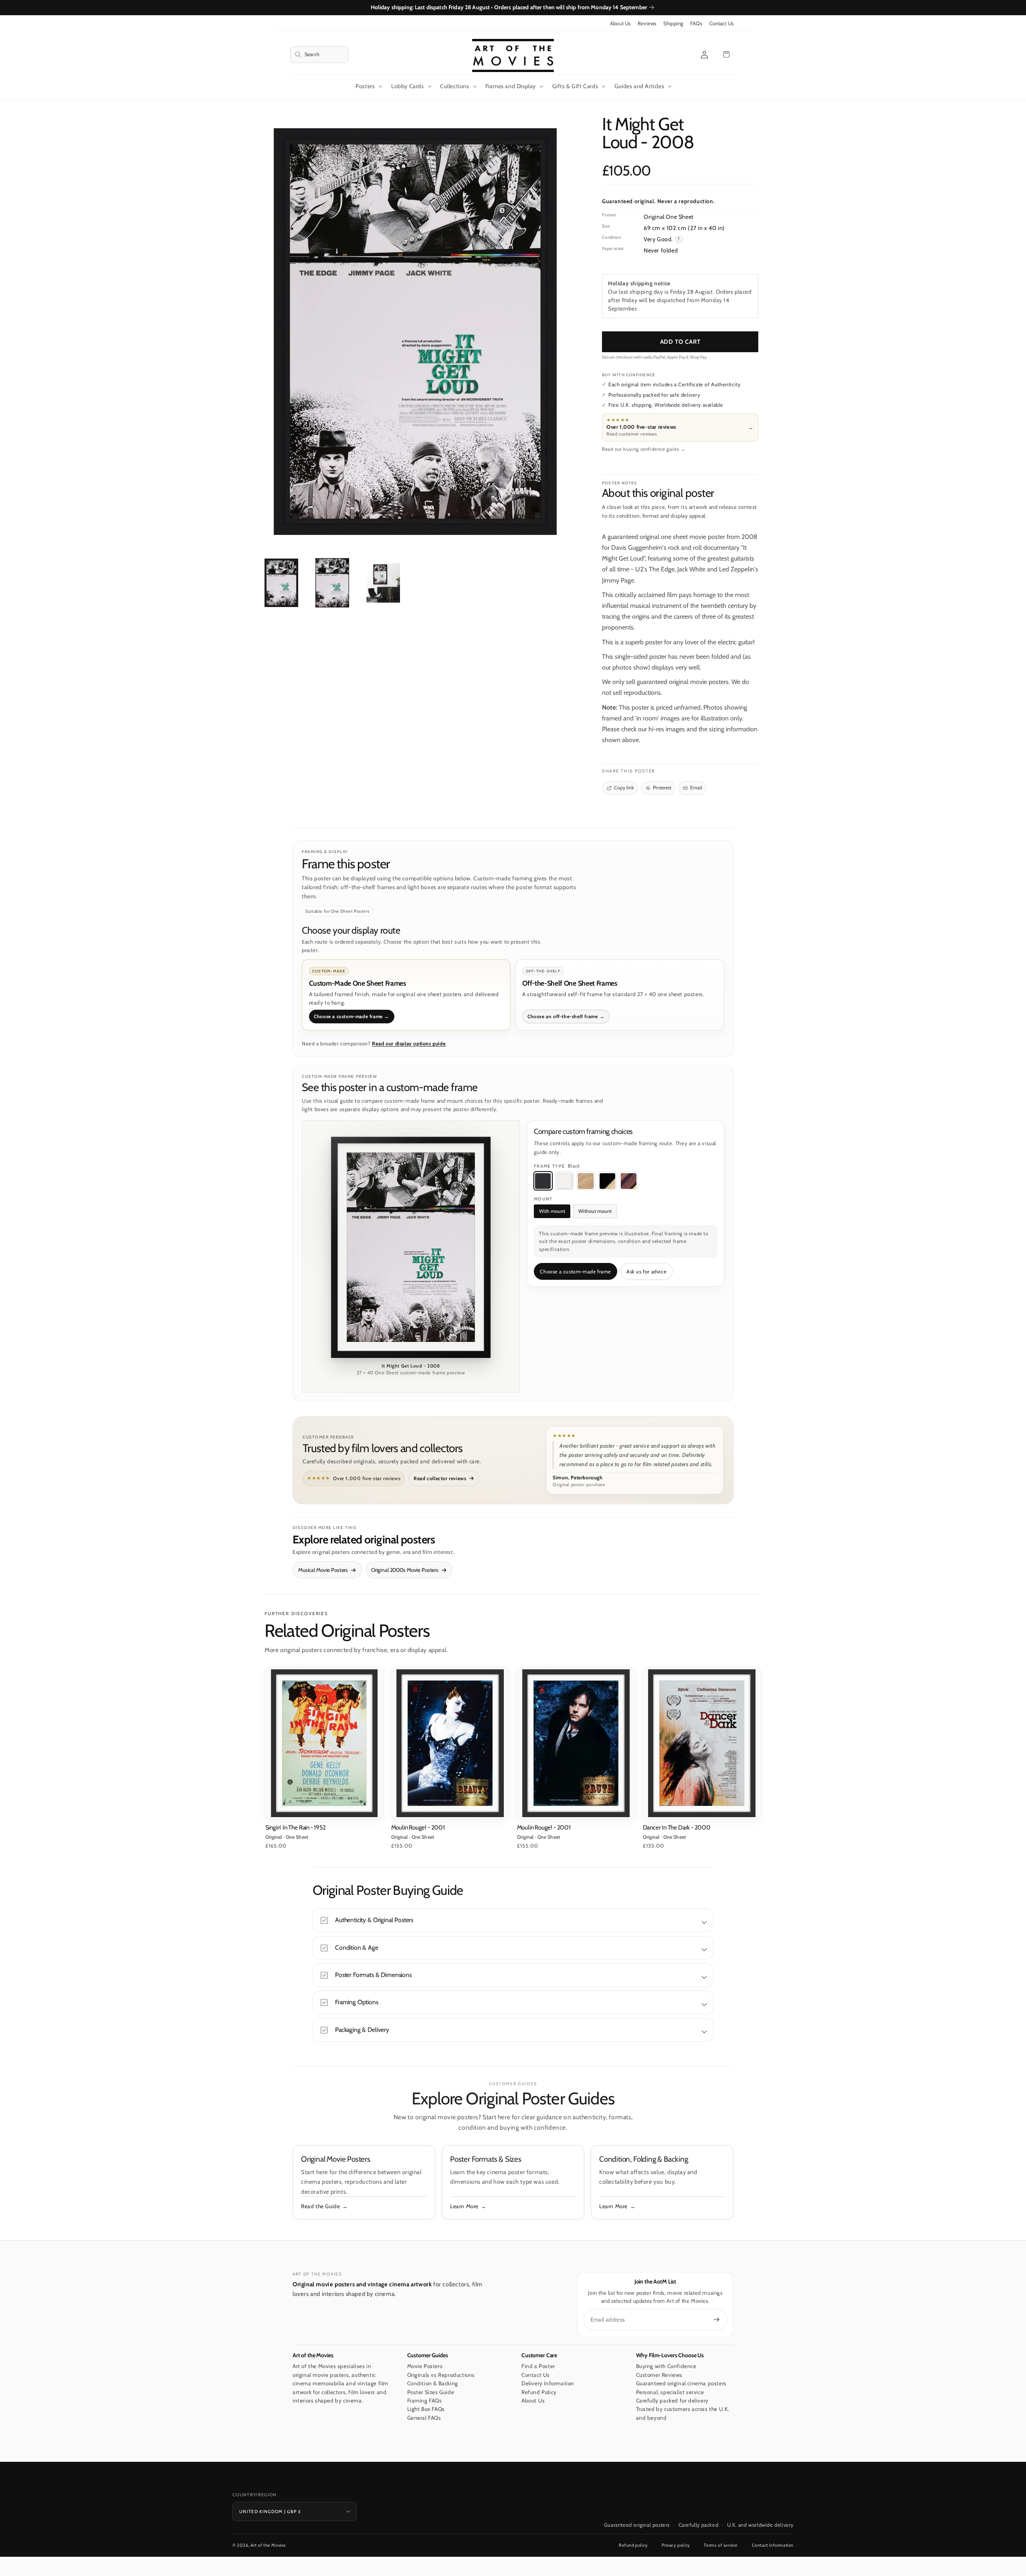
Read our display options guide (409, 1044)
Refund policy (633, 2545)
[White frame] (564, 1181)
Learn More (464, 2206)
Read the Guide (320, 2206)
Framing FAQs (425, 2401)
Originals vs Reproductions (441, 2375)
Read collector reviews (440, 1478)
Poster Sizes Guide (431, 2392)
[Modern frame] (607, 1181)
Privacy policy (676, 2545)
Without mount (595, 1211)
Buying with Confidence (666, 2366)
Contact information (773, 2545)
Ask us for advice (646, 1272)
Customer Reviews (659, 2375)
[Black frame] (543, 1181)
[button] (319, 55)
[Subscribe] (717, 2320)
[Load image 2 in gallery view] (332, 583)
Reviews (647, 23)
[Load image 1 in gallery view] (281, 583)
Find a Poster (538, 2366)
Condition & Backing (433, 2383)
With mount (552, 1211)
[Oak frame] (586, 1181)
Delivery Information (548, 2383)
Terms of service (721, 2545)
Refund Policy (539, 2392)
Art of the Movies (268, 2545)
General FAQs (424, 2418)
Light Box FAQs (426, 2409)
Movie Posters (425, 2366)
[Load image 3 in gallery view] (383, 583)
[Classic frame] (629, 1181)
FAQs (696, 23)
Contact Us (721, 23)
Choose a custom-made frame (575, 1272)
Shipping (673, 23)
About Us (620, 23)
